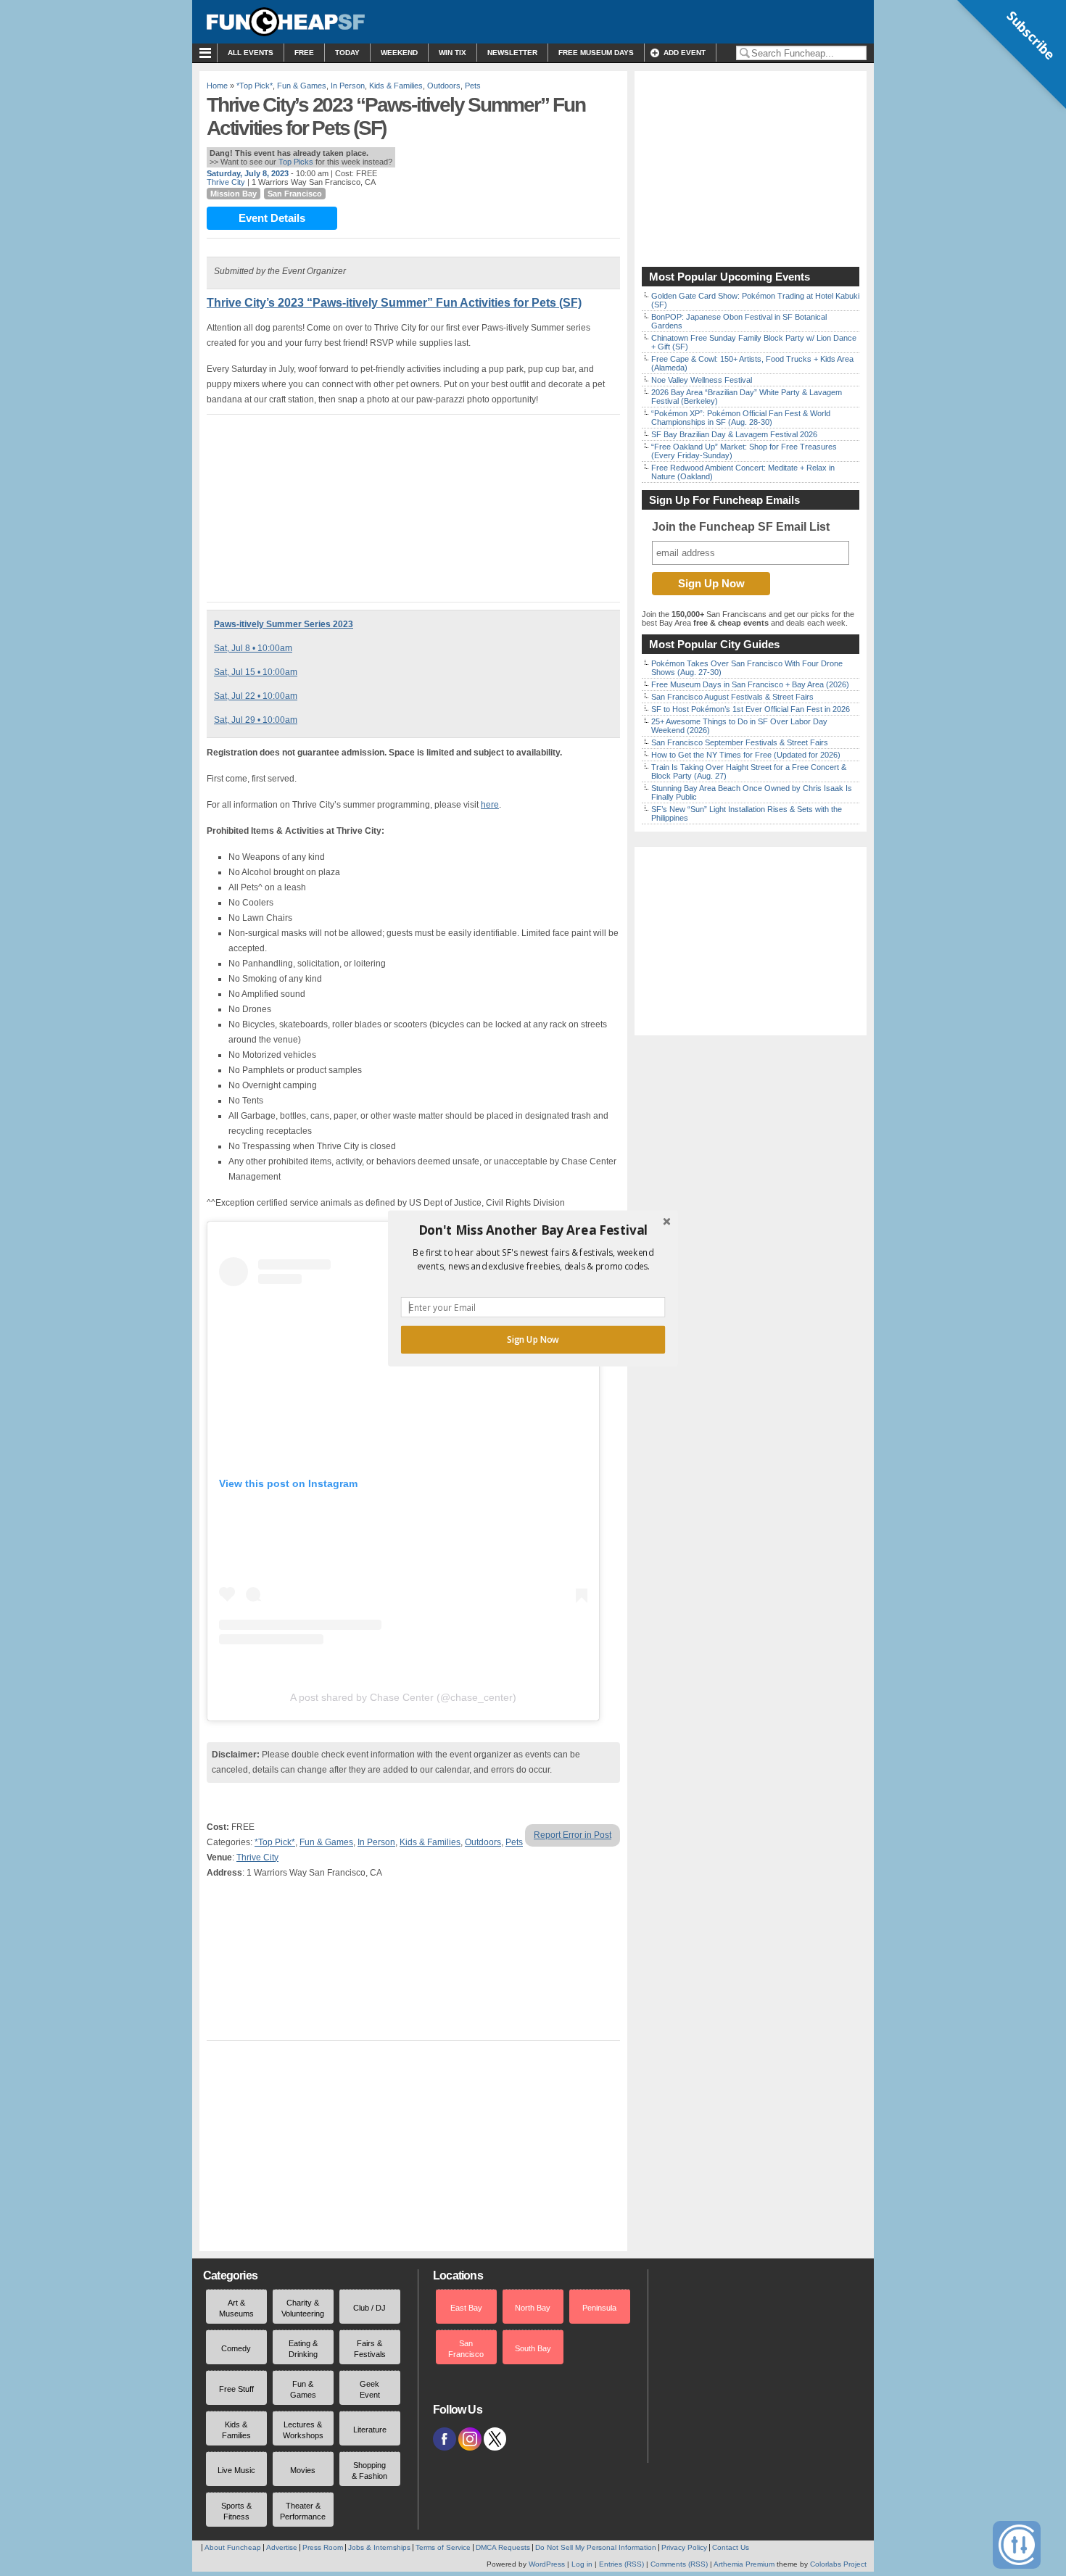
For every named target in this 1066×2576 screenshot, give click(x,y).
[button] (533, 1230)
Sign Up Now (533, 1339)
